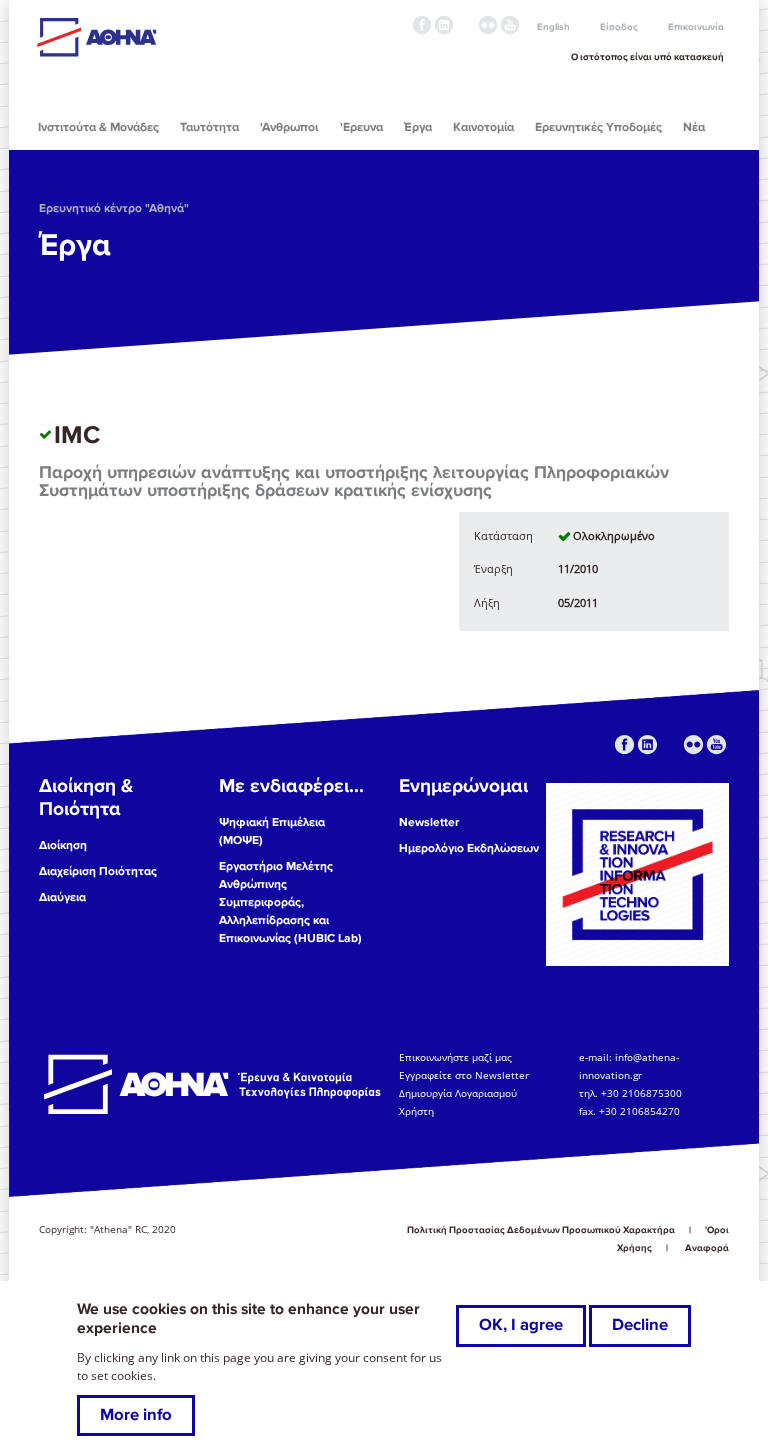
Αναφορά (707, 1248)
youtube (510, 25)
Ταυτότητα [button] (209, 127)
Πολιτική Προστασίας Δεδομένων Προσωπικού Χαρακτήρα (541, 1230)
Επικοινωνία (696, 27)
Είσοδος (619, 27)
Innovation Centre (147, 37)
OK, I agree (521, 1325)
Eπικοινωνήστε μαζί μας (455, 1057)
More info (136, 1415)
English (553, 27)
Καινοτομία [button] (483, 127)
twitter (466, 25)
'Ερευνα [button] (361, 127)
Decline (640, 1325)
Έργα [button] (418, 127)
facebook (422, 25)
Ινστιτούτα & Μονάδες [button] (98, 127)
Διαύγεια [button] (62, 897)
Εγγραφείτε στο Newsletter (465, 1075)
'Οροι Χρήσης (673, 1239)
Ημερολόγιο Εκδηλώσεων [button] (469, 848)
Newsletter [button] (429, 822)
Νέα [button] (694, 127)
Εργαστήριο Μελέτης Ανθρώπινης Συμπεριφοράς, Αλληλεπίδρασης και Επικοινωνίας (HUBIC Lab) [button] (290, 902)
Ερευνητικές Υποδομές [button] (598, 127)
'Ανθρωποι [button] (289, 127)
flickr (488, 25)
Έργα (75, 245)
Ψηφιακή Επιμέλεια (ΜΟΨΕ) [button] (272, 831)
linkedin (444, 25)
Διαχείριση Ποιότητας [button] (98, 871)
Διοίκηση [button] (63, 845)
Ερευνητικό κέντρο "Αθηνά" (114, 208)
